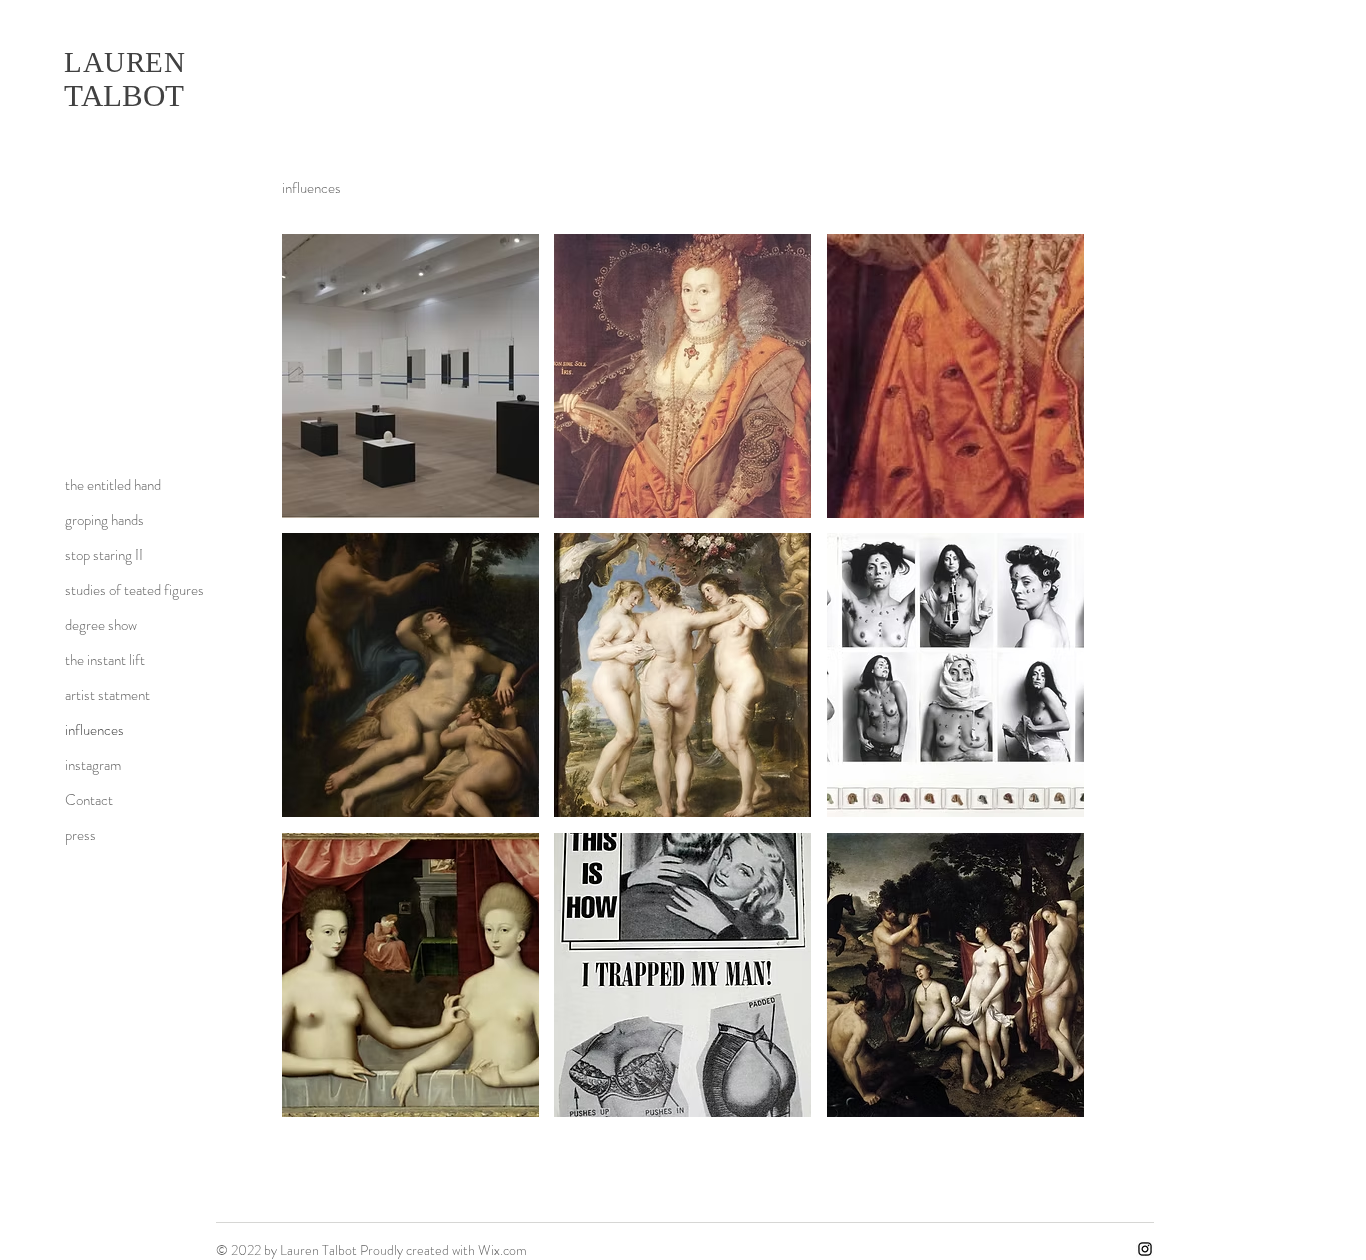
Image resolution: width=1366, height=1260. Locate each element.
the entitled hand (113, 485)
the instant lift (105, 660)
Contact (89, 800)
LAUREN (124, 62)
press (80, 835)
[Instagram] (1145, 1249)
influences (94, 730)
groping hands (104, 520)
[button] (410, 376)
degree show (101, 625)
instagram (93, 765)
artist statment (107, 695)
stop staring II (104, 555)
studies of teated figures (134, 590)
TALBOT (128, 95)
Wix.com (502, 1250)
